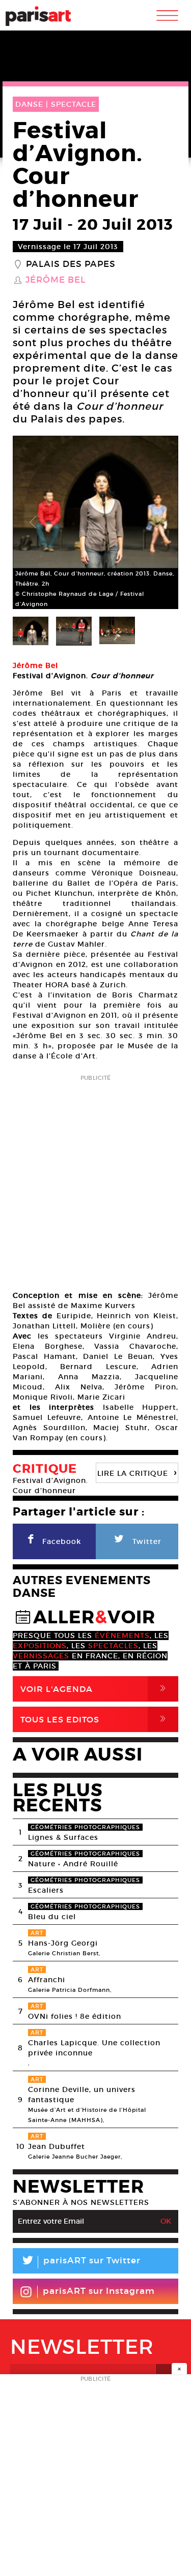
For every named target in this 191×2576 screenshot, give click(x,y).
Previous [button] (33, 523)
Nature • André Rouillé (73, 1864)
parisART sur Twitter (80, 2262)
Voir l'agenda (95, 1689)
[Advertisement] (95, 1179)
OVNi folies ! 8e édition (75, 2016)
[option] (95, 522)
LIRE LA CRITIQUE (137, 1472)
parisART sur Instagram (99, 2291)
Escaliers (46, 1890)
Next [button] (158, 523)
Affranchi (47, 1980)
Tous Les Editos (95, 1719)
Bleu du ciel (52, 1917)
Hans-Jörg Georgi (63, 1943)
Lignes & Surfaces (63, 1837)
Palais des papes (71, 264)
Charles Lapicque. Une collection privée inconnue (94, 2048)
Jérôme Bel (56, 280)
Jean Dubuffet (57, 2146)
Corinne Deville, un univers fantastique (82, 2095)
